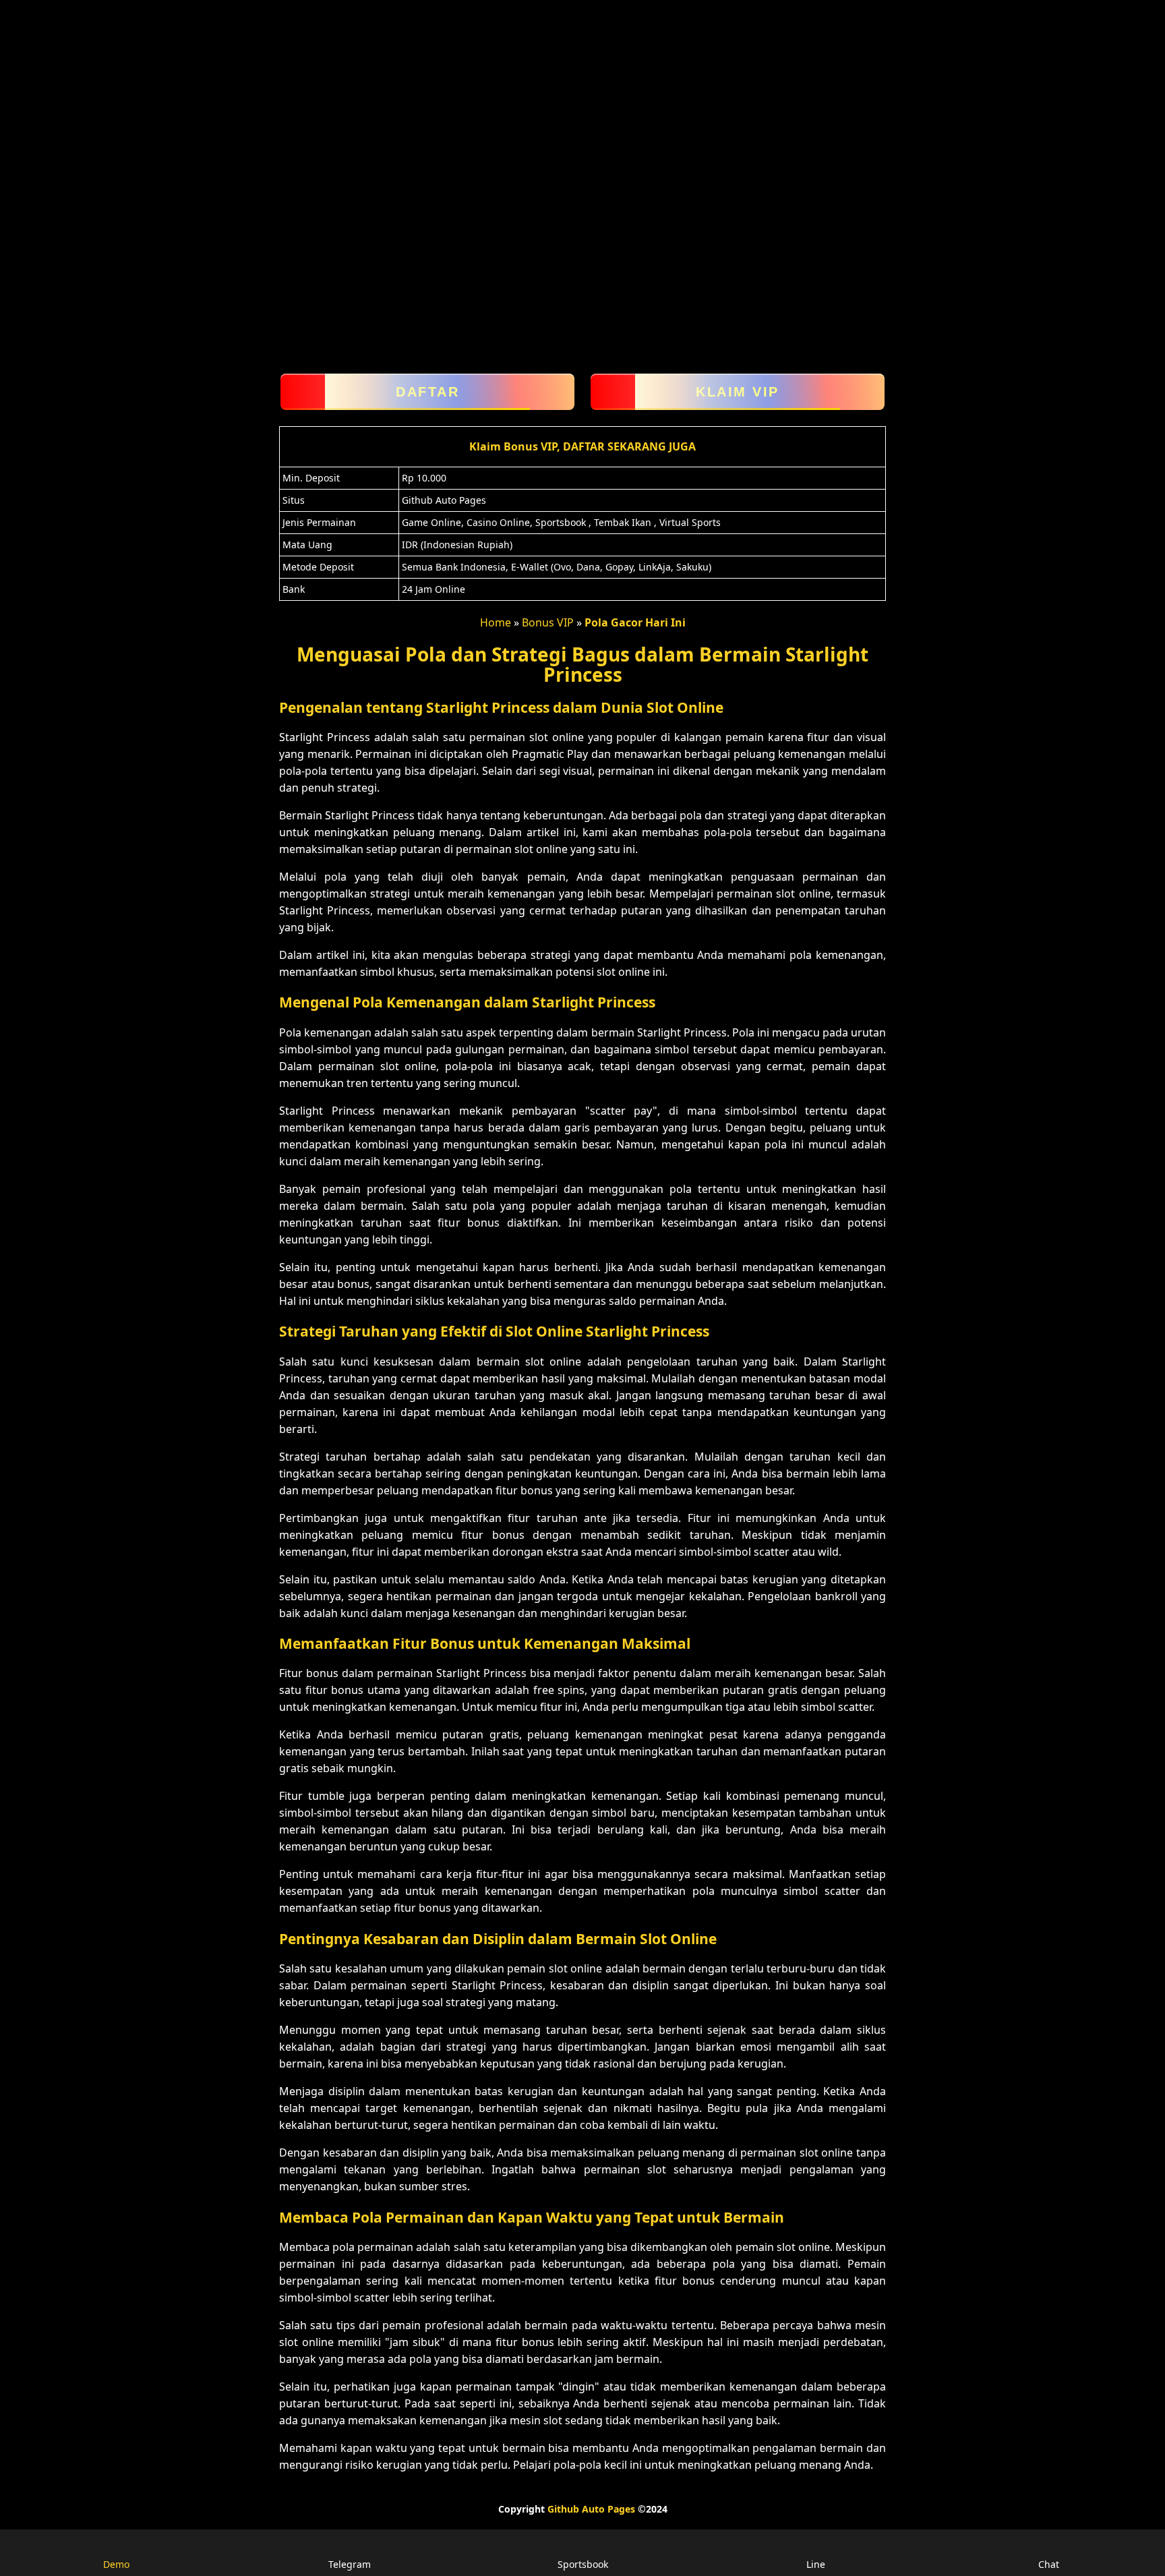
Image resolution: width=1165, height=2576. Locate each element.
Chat (1049, 2564)
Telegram (350, 2564)
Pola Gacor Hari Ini (635, 622)
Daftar (427, 392)
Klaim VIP (738, 392)
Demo (116, 2564)
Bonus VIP (548, 622)
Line (816, 2564)
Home (496, 622)
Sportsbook (583, 2564)
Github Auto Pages (591, 2509)
